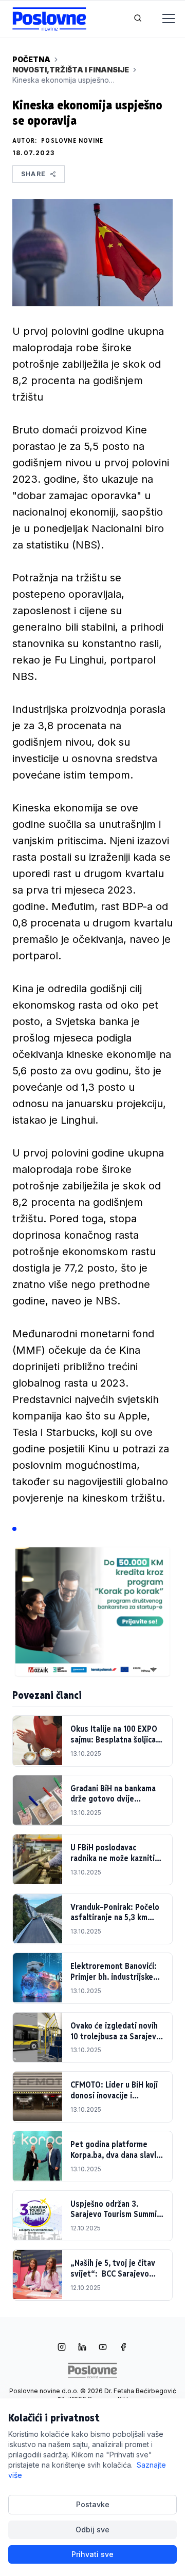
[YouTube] (103, 2348)
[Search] (138, 19)
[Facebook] (123, 2348)
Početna (31, 59)
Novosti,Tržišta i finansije (71, 70)
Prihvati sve (92, 2554)
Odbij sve (92, 2530)
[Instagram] (62, 2348)
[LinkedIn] (82, 2348)
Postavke (93, 2504)
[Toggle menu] (162, 19)
